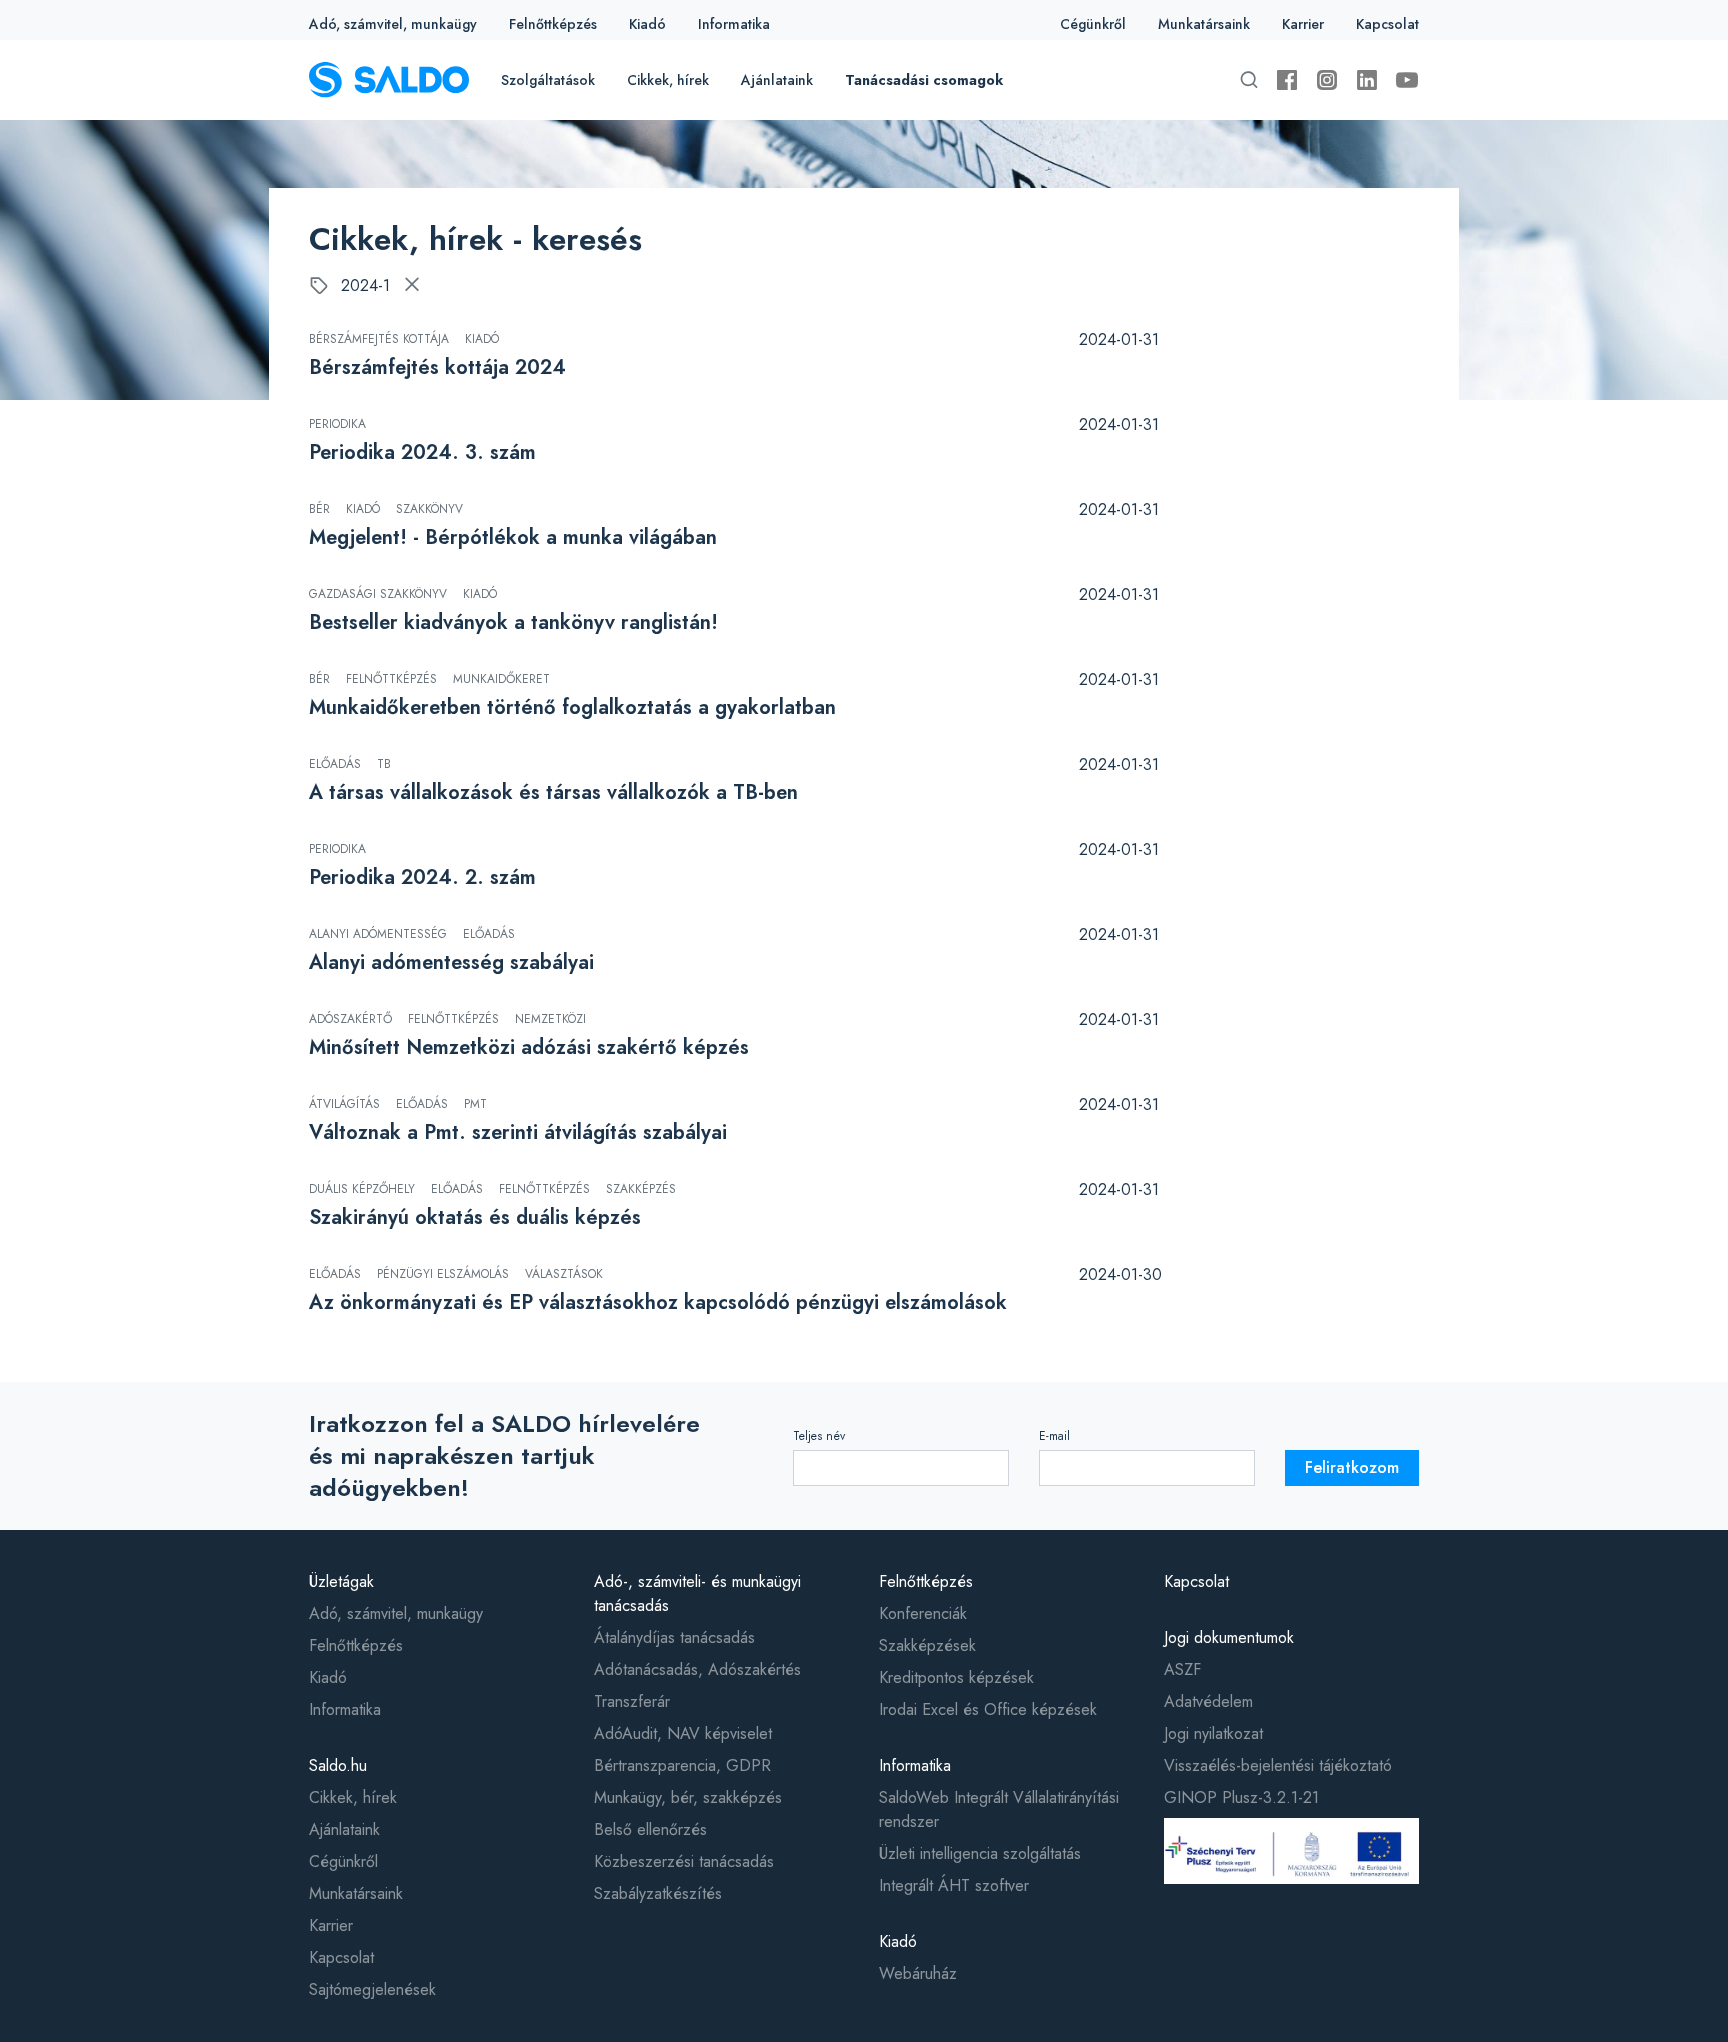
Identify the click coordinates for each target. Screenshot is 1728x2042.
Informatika (734, 24)
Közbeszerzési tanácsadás (684, 1861)
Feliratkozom (1352, 1467)
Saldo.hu (338, 1765)
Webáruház (918, 1973)
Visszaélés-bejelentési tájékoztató (1278, 1765)
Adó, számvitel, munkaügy (393, 24)
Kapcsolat (1387, 24)
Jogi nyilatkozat (1213, 1733)
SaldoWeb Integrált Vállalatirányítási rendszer (999, 1809)
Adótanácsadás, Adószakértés (697, 1669)
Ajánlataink (777, 80)
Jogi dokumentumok (1229, 1637)
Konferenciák (923, 1613)
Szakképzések (927, 1645)
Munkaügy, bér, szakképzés (688, 1797)
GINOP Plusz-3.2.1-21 (1241, 1797)
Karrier (1303, 24)
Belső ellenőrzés (650, 1829)
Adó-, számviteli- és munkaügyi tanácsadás (697, 1593)
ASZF (1182, 1669)
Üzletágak (341, 1581)
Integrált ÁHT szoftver (954, 1885)
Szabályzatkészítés (658, 1893)
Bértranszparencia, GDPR (682, 1765)
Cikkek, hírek (668, 80)
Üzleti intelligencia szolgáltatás (980, 1853)
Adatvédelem (1208, 1701)
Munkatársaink (1204, 24)
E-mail (1054, 1436)
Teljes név (819, 1436)
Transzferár (632, 1701)
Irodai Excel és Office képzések (988, 1709)
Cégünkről (1093, 24)
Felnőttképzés (553, 24)
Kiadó (647, 24)
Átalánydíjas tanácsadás (674, 1637)
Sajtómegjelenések (372, 1989)
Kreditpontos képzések (956, 1677)
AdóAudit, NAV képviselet (683, 1733)
